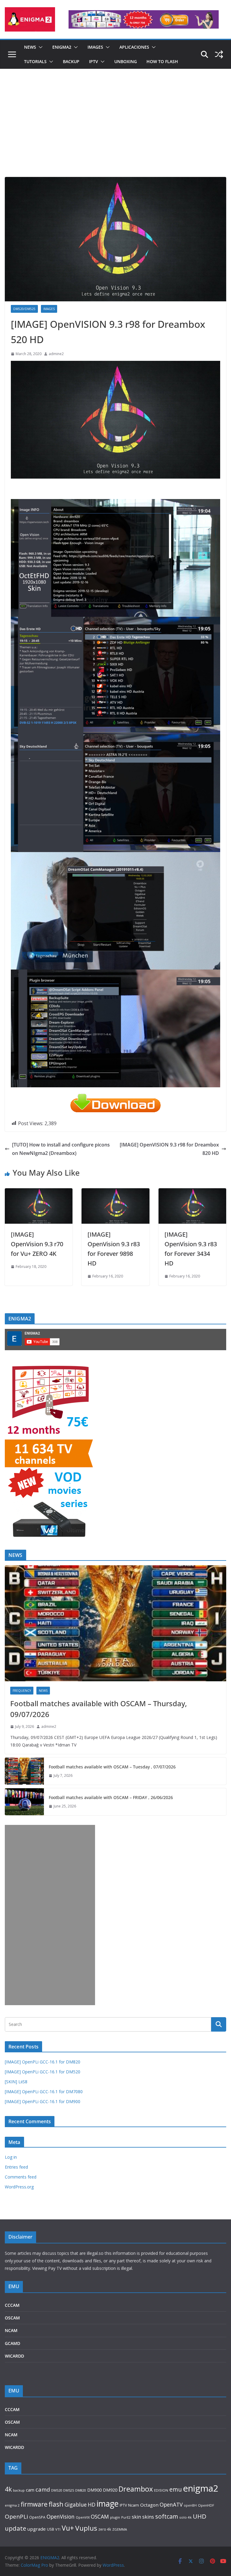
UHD (200, 2516)
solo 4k (185, 2517)
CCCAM (12, 2305)
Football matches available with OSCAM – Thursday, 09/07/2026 (99, 1709)
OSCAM (12, 2318)
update (15, 2528)
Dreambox (136, 2489)
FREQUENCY (22, 1691)
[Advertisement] (115, 132)
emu (176, 2489)
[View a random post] (219, 54)
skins (148, 2517)
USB (51, 2529)
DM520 (57, 2490)
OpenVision (61, 2517)
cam (30, 2490)
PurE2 (126, 2517)
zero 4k (105, 2529)
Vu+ (68, 2528)
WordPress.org (19, 2187)
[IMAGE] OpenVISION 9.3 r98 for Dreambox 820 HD (169, 1149)
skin (136, 2517)
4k (8, 2489)
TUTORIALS (35, 61)
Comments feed (21, 2177)
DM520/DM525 (24, 309)
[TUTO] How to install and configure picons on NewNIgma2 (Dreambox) (61, 1149)
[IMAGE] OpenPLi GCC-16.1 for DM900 (43, 2101)
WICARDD (14, 2356)
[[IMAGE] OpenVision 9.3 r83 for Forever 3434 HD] (192, 1192)
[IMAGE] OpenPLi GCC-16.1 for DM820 (43, 2062)
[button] (39, 47)
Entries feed (16, 2167)
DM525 (69, 2490)
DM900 (94, 2490)
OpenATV (171, 2505)
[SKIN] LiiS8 (16, 2082)
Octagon (149, 2505)
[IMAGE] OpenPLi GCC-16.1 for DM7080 (44, 2092)
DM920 (110, 2490)
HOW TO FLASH (162, 61)
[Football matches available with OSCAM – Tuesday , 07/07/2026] (24, 1771)
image (108, 2503)
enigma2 (201, 2488)
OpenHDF (206, 2505)
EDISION (161, 2490)
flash (56, 2504)
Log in (11, 2157)
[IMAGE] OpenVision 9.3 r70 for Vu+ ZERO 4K (37, 1244)
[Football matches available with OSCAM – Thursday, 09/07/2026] (115, 1623)
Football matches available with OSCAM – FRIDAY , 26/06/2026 (111, 1797)
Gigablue (76, 2504)
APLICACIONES (134, 47)
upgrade (37, 2529)
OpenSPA (37, 2517)
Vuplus (86, 2528)
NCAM (11, 2330)
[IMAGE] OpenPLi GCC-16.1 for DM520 (43, 2072)
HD (92, 2504)
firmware (34, 2504)
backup (19, 2490)
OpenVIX (83, 2517)
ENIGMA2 (62, 47)
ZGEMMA (120, 2529)
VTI (58, 2529)
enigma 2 (12, 2505)
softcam (167, 2516)
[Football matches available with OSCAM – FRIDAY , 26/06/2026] (24, 1802)
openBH (190, 2505)
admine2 (56, 354)
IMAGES (95, 47)
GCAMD (12, 2343)
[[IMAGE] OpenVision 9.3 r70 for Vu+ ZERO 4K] (39, 1192)
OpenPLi (16, 2517)
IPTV (94, 61)
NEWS (30, 47)
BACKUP (71, 61)
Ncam (134, 2505)
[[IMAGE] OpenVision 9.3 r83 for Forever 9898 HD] (115, 1192)
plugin (115, 2517)
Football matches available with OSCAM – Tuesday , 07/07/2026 (112, 1767)
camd (43, 2489)
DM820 (81, 2490)
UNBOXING (126, 61)
